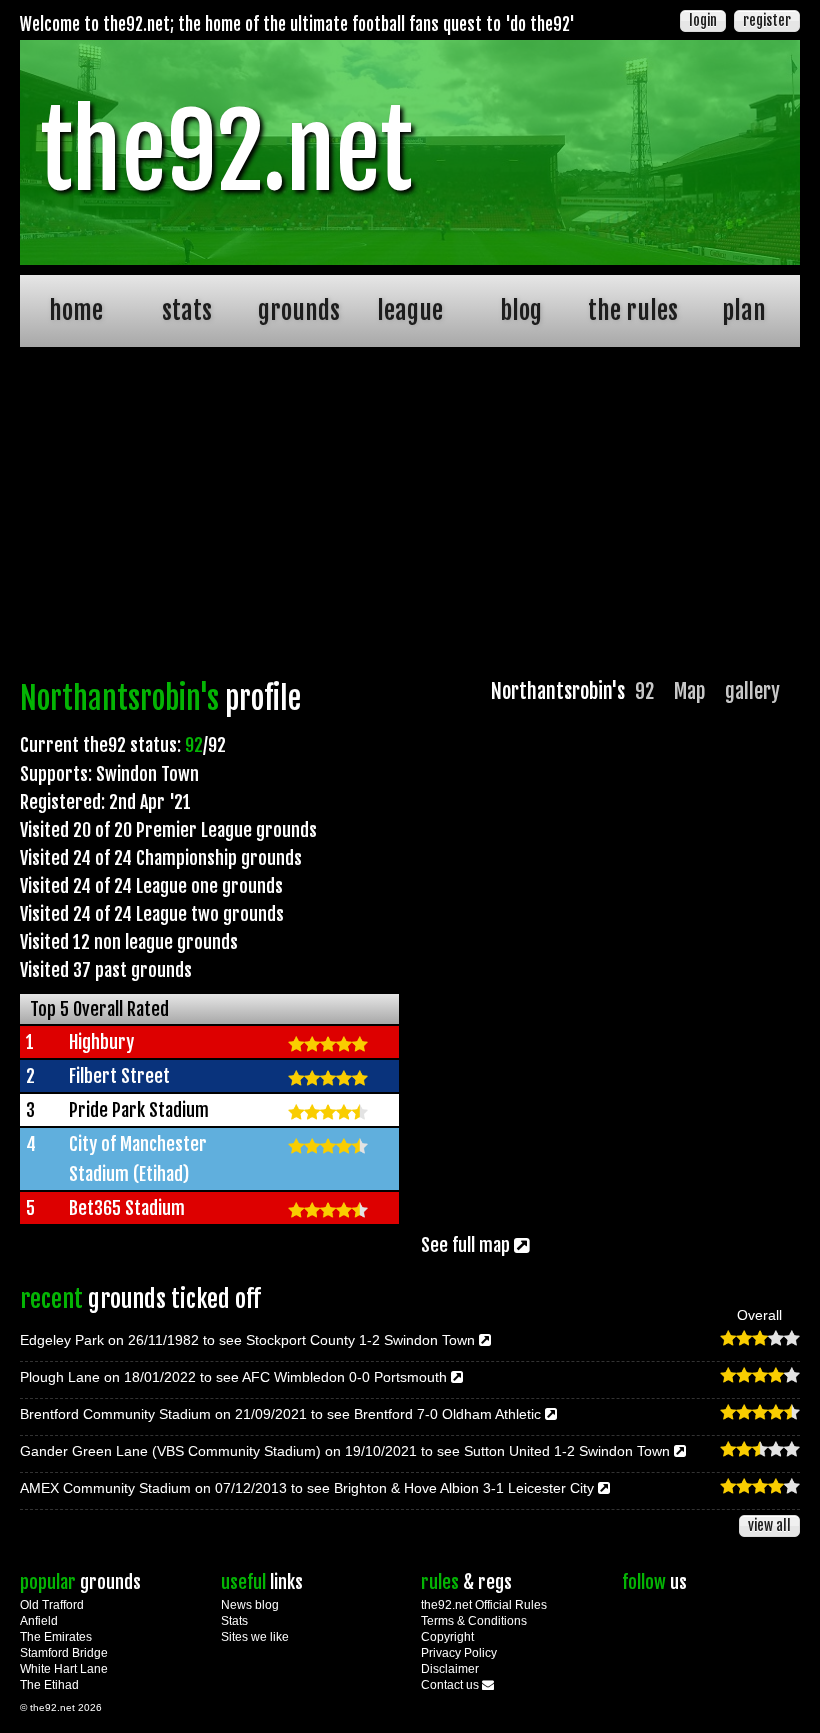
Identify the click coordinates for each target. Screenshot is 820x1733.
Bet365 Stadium (127, 1208)
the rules (633, 310)
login (703, 20)
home (76, 310)
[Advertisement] (410, 518)
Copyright (447, 1637)
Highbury (101, 1042)
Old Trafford (52, 1605)
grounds (299, 310)
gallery (752, 691)
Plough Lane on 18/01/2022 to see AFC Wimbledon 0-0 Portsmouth (235, 1377)
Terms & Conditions (474, 1621)
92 (644, 691)
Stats (234, 1621)
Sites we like (255, 1637)
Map (689, 691)
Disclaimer (450, 1669)
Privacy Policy (459, 1653)
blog (521, 310)
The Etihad (49, 1685)
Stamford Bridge (64, 1653)
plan (744, 310)
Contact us (451, 1685)
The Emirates (56, 1637)
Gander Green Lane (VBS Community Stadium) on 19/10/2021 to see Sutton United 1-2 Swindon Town (347, 1451)
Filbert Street (119, 1076)
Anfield (39, 1621)
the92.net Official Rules (484, 1605)
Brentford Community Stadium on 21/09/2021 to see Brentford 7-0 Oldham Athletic (282, 1414)
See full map (467, 1245)
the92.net (226, 152)
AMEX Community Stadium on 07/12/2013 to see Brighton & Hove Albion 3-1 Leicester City (309, 1488)
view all (769, 1525)
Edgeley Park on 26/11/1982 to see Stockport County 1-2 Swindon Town (249, 1340)
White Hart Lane (64, 1669)
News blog (250, 1605)
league (410, 310)
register (767, 20)
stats (187, 310)
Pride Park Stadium (139, 1110)
